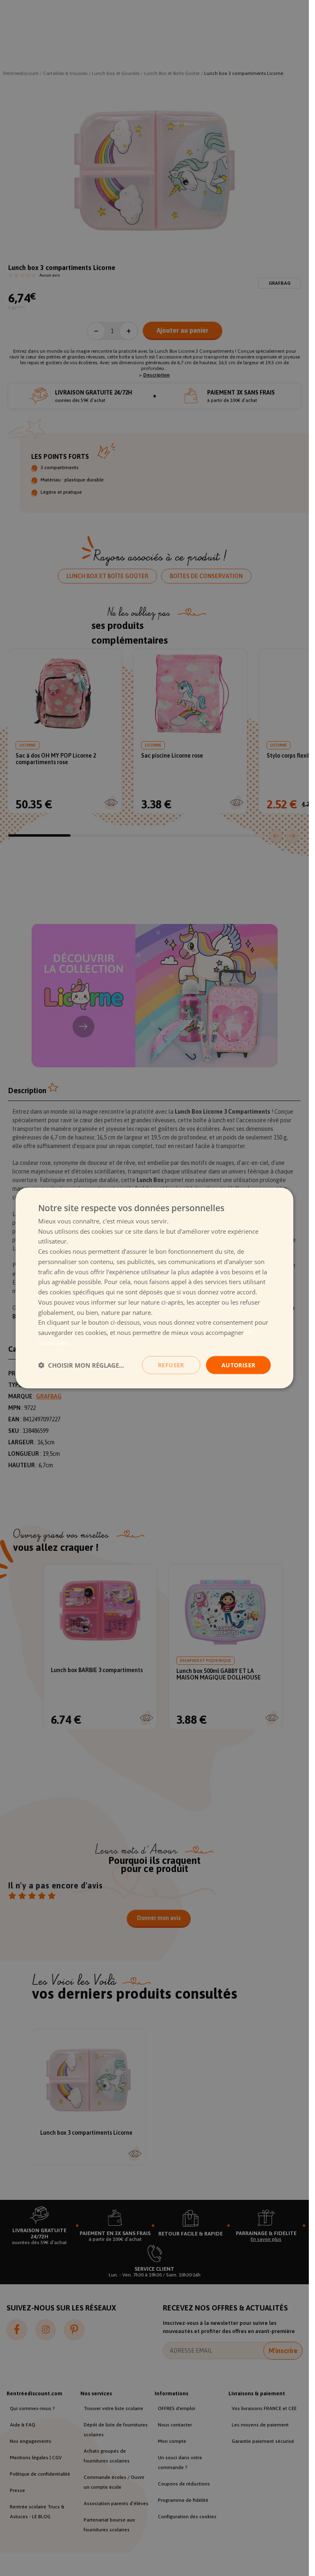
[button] (81, 1365)
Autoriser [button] (239, 1365)
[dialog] (155, 1288)
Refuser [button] (171, 1365)
